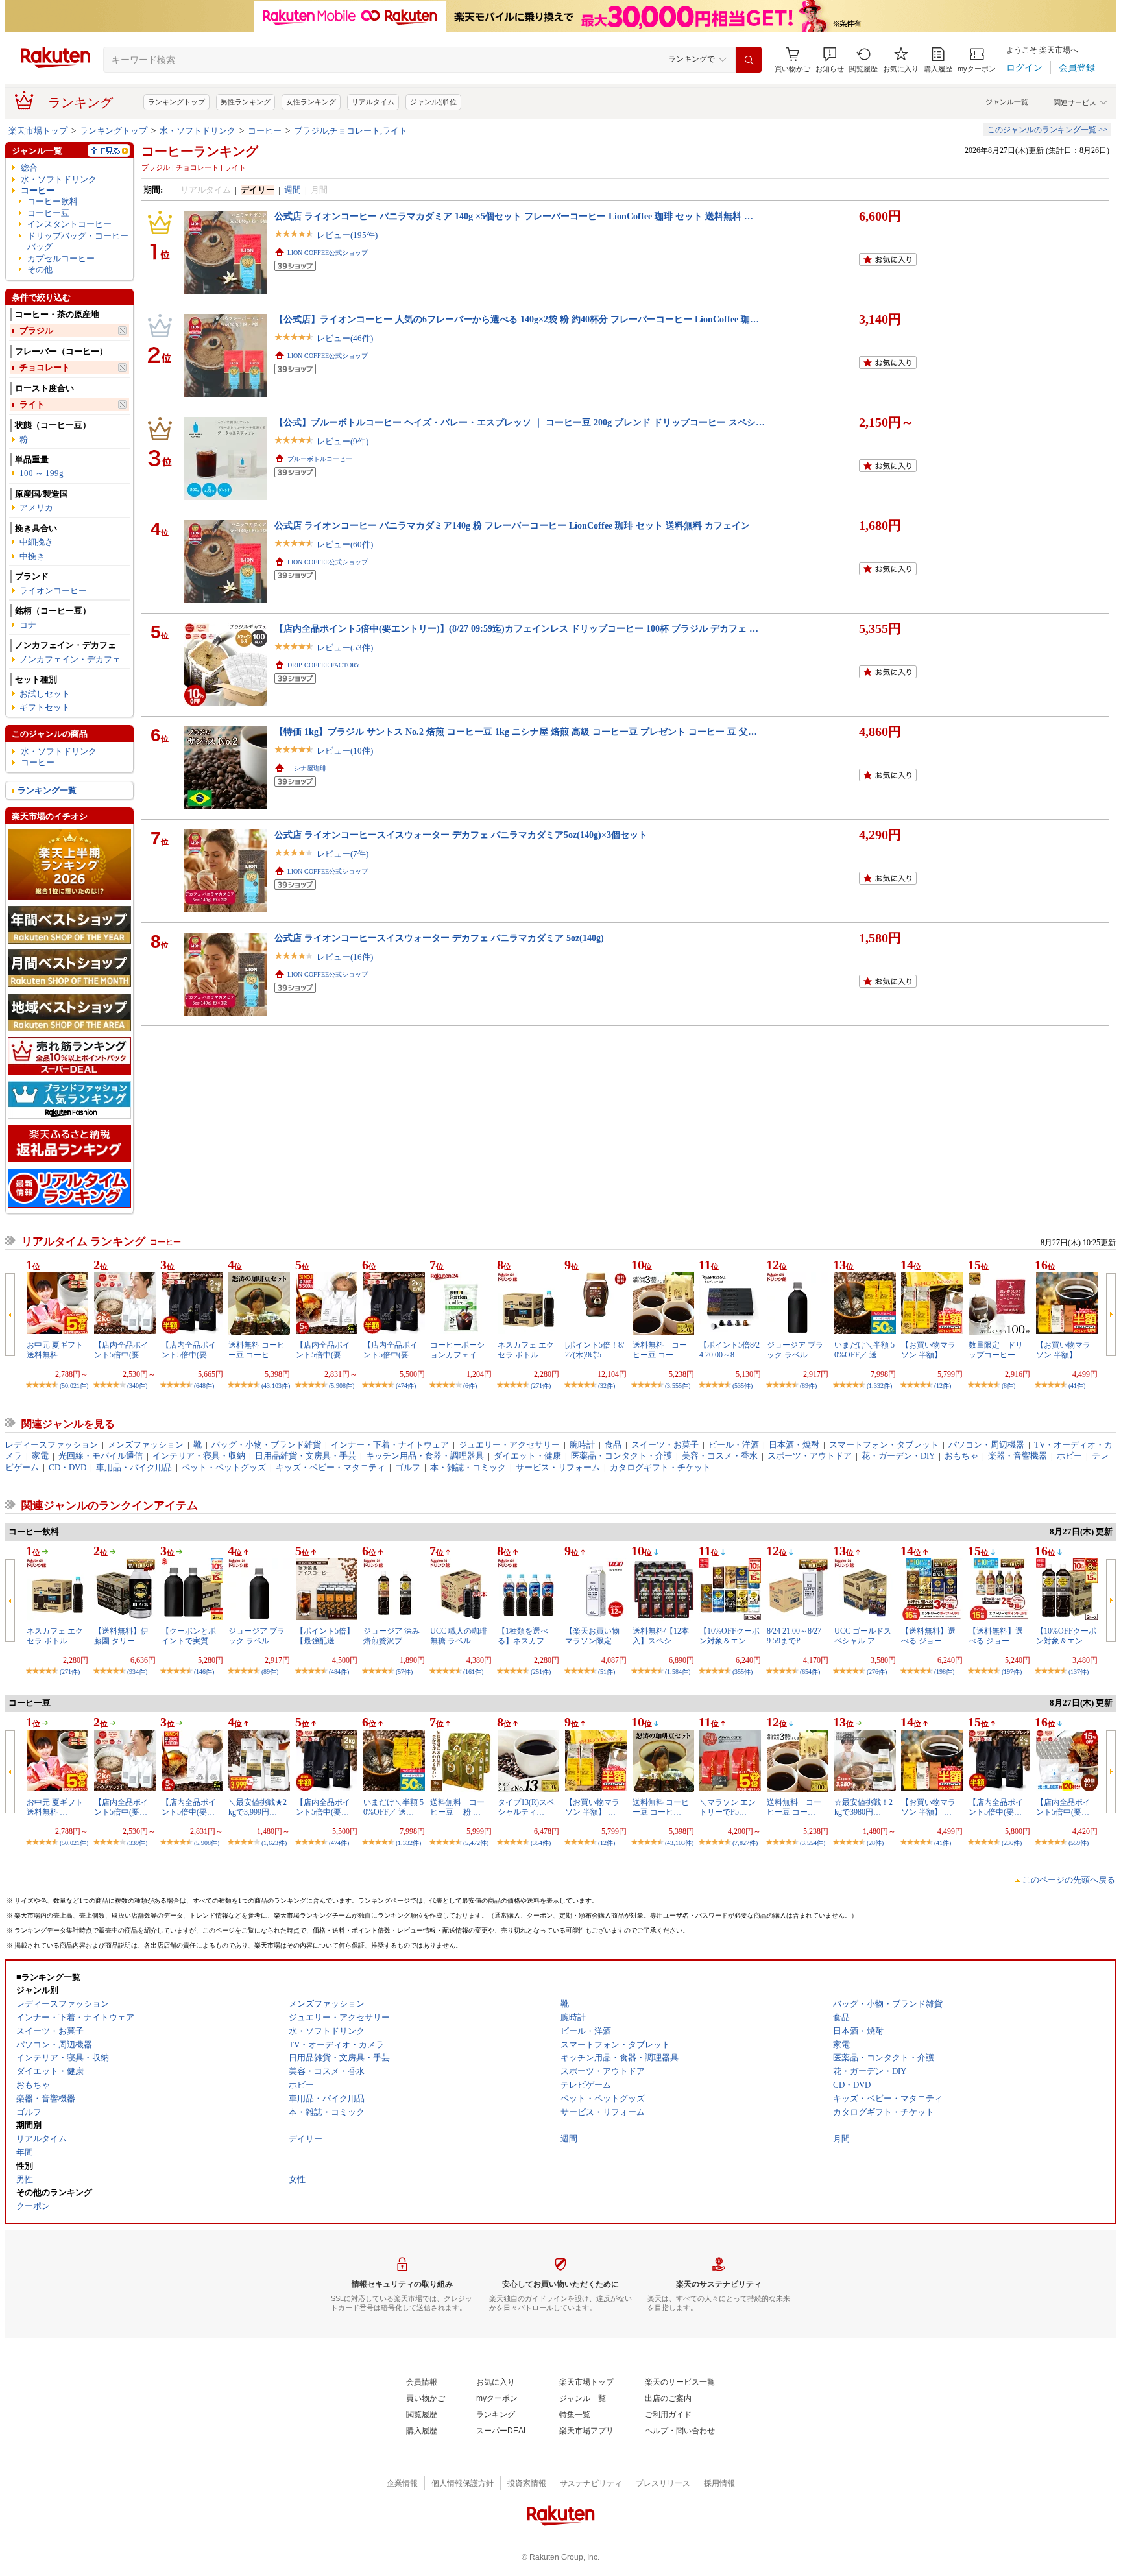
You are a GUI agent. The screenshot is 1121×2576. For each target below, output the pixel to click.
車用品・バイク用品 (134, 1467)
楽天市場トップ (38, 131)
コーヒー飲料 (53, 201)
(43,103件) (276, 1386)
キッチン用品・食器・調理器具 (425, 1456)
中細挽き (36, 542)
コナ (28, 625)
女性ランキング (311, 102)
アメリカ (36, 507)
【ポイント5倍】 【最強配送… (325, 1636)
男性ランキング (246, 102)
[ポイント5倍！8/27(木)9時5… (595, 1350)
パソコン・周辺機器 (986, 1445)
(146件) (204, 1672)
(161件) (473, 1672)
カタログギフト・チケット (660, 1467)
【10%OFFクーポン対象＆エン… (729, 1636)
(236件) (1012, 1843)
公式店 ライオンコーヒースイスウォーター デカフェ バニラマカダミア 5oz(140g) (439, 938)
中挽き (32, 556)
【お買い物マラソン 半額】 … (928, 1350)
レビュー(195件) (347, 235)
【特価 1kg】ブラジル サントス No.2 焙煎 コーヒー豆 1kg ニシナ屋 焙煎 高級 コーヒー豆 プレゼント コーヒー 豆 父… (516, 732)
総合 (29, 168)
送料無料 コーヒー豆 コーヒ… (257, 1350)
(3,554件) (813, 1843)
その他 (40, 269)
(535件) (742, 1386)
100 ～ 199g (42, 473)
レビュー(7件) (343, 854)
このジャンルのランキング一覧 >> (1047, 130)
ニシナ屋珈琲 (307, 768)
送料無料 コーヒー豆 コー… (660, 1350)
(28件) (875, 1843)
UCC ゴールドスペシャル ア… (863, 1636)
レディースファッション (52, 1445)
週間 (293, 190)
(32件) (607, 1386)
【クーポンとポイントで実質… (189, 1636)
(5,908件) (342, 1386)
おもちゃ (961, 1456)
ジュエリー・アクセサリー (509, 1445)
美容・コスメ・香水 (720, 1456)
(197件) (1012, 1672)
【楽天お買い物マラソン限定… (592, 1636)
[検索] (749, 60)
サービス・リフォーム (558, 1467)
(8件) (1008, 1386)
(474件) (406, 1386)
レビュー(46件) (345, 338)
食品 (613, 1445)
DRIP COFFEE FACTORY (324, 665)
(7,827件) (745, 1843)
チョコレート (45, 367)
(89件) (808, 1386)
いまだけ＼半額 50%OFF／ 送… (864, 1350)
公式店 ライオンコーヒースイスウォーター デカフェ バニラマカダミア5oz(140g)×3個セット (461, 835)
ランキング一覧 (47, 790)
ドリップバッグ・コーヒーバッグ (78, 241)
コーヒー (265, 131)
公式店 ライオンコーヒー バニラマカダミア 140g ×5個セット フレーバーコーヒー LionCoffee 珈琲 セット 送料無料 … (514, 216)
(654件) (810, 1672)
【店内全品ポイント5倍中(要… (121, 1350)
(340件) (137, 1386)
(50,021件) (74, 1386)
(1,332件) (879, 1386)
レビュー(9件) (343, 441)
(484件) (339, 1672)
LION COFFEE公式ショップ (328, 253)
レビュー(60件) (345, 544)
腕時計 (582, 1445)
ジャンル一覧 (1007, 102)
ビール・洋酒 (734, 1445)
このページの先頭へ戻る (1069, 1880)
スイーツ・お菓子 (665, 1445)
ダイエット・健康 (527, 1456)
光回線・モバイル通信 (101, 1456)
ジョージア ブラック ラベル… (795, 1350)
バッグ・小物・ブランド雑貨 (266, 1445)
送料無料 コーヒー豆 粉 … (457, 1807)
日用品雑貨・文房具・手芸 (306, 1456)
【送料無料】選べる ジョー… (928, 1636)
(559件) (1079, 1843)
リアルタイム (373, 102)
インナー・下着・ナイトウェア (390, 1445)
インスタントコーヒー (69, 224)
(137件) (1079, 1672)
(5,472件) (476, 1843)
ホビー (1069, 1456)
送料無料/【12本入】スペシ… (661, 1636)
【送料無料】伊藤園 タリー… (121, 1636)
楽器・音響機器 (1018, 1456)
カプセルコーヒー (61, 258)
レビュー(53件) (345, 648)
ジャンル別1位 (433, 102)
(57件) (404, 1672)
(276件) (877, 1672)
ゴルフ (408, 1467)
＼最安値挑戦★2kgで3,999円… (258, 1807)
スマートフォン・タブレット (884, 1445)
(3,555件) (678, 1386)
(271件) (541, 1386)
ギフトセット (45, 707)
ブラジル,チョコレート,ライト (351, 131)
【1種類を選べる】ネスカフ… (525, 1636)
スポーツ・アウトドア (810, 1456)
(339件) (137, 1843)
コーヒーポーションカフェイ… (457, 1350)
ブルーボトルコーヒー (320, 459)
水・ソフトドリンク (198, 131)
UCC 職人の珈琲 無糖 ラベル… (459, 1636)
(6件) (470, 1386)
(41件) (1077, 1386)
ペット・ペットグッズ (224, 1467)
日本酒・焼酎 (794, 1445)
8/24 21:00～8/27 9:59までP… (794, 1636)
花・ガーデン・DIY (898, 1456)
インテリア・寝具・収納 (199, 1456)
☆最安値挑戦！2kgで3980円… (863, 1807)
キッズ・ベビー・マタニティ (331, 1467)
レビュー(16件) (345, 957)
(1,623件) (274, 1843)
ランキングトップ (176, 102)
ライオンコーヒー (53, 590)
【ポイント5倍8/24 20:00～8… (729, 1350)
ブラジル (36, 330)
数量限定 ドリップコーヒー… (996, 1350)
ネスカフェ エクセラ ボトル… (526, 1350)
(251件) (541, 1672)
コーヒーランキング (200, 151)
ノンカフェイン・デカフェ (70, 659)
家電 (40, 1456)
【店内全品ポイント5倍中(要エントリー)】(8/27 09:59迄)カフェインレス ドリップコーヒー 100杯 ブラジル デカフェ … (516, 628)
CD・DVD (67, 1467)
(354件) (541, 1843)
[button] (830, 60)
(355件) (742, 1672)
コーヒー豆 (48, 213)
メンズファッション (146, 1445)
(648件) (204, 1386)
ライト (32, 404)
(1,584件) (678, 1672)
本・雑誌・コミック (468, 1467)
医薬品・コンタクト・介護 (621, 1456)
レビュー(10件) (345, 751)
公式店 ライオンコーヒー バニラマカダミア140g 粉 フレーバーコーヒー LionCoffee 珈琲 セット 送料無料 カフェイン (512, 525)
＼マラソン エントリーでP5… (728, 1807)
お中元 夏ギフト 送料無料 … (55, 1350)
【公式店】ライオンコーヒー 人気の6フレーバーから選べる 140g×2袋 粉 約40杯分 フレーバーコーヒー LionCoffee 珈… (517, 319)
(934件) (137, 1672)
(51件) (607, 1672)
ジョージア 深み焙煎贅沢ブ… (392, 1636)
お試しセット (45, 694)
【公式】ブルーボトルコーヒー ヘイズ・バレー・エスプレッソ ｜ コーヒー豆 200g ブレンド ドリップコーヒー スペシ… (520, 422)
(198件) (944, 1672)
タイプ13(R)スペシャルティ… (526, 1807)
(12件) (943, 1386)
